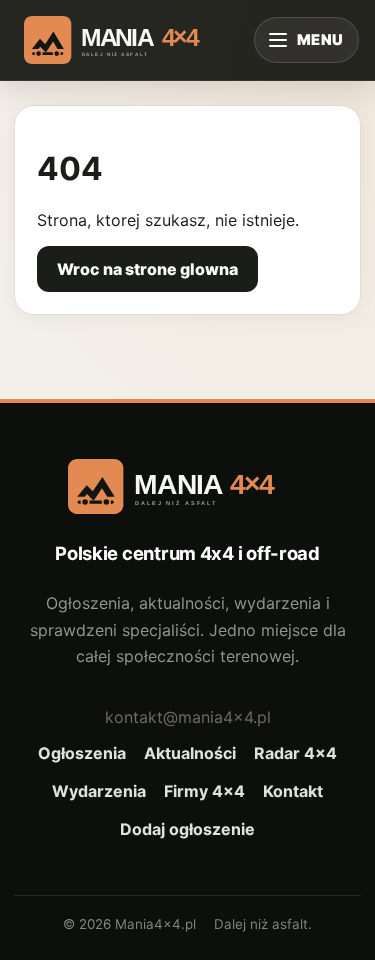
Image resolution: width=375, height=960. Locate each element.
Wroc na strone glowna (147, 269)
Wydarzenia (99, 791)
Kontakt (293, 791)
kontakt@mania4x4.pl (188, 717)
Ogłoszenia (82, 753)
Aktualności (190, 753)
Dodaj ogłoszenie (187, 829)
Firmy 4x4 (204, 791)
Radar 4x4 (295, 753)
